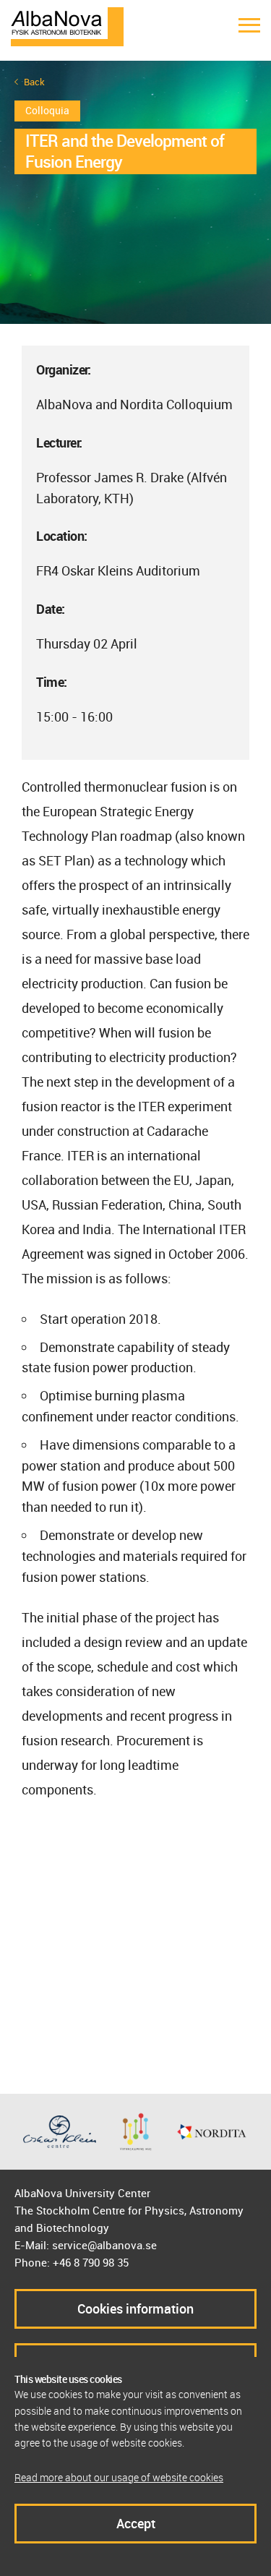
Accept (136, 2523)
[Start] (67, 25)
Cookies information (135, 2308)
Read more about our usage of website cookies (119, 2477)
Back (34, 82)
